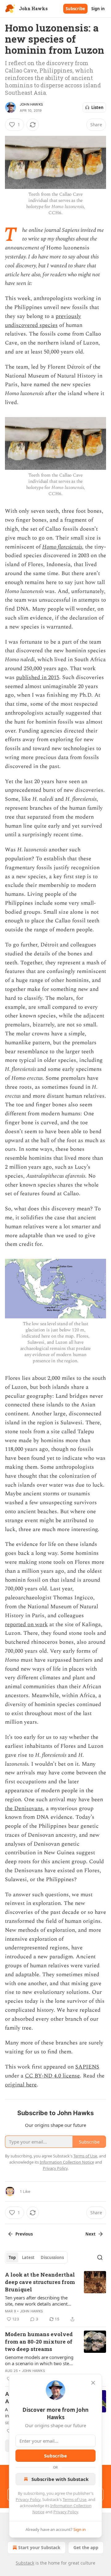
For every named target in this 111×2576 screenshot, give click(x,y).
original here (21, 2085)
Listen (97, 107)
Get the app (86, 2547)
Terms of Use (74, 2499)
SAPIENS (87, 2067)
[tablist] (36, 2257)
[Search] (100, 2257)
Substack (25, 2563)
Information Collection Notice (67, 2162)
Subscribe (75, 9)
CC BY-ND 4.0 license (52, 2076)
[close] (93, 2383)
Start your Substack (39, 2547)
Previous (24, 2234)
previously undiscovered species (43, 321)
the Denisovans (24, 1808)
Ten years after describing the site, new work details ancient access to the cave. (36, 2301)
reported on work (26, 1624)
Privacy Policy (28, 2499)
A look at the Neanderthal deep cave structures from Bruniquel (40, 2282)
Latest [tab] (28, 2257)
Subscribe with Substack (60, 2479)
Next (90, 2234)
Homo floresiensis (62, 547)
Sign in (98, 9)
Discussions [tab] (52, 2257)
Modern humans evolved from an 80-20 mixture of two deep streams (39, 2342)
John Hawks (31, 104)
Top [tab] (12, 2257)
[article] (55, 2297)
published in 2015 (38, 677)
